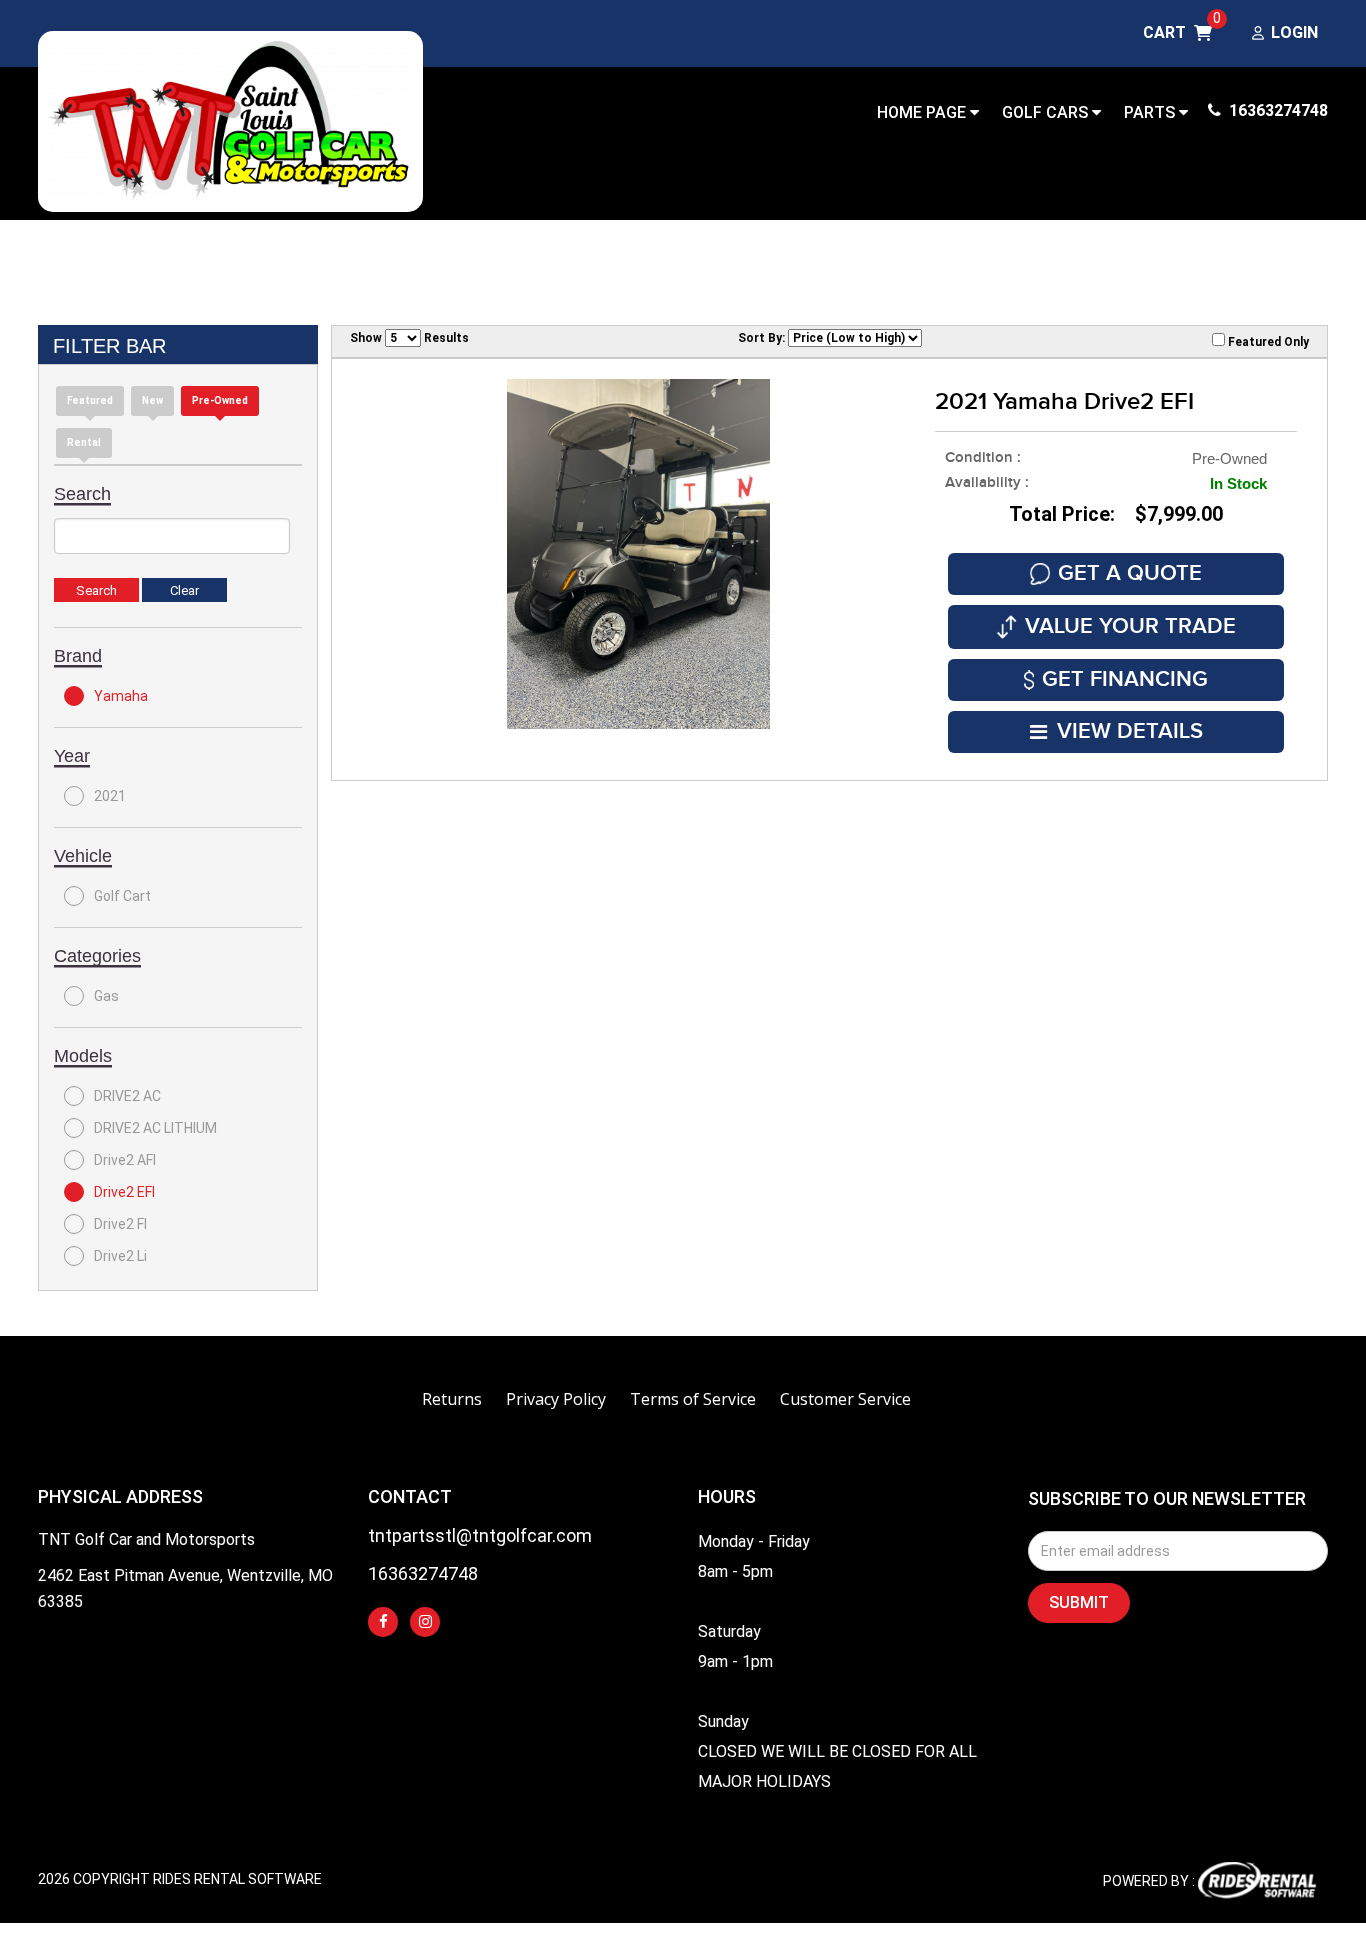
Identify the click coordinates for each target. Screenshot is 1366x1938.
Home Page (923, 112)
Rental (84, 442)
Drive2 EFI (124, 1192)
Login (1294, 33)
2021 (110, 796)
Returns (452, 1399)
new (152, 400)
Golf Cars (1047, 112)
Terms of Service (693, 1399)
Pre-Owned (220, 400)
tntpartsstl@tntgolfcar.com (480, 1536)
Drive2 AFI (125, 1160)
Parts (1151, 112)
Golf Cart (122, 896)
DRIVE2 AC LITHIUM (155, 1128)
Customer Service (845, 1399)
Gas (106, 996)
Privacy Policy (556, 1399)
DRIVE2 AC (127, 1096)
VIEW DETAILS (1130, 731)
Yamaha (121, 696)
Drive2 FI (120, 1224)
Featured (90, 400)
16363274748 (1276, 110)
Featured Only (1267, 342)
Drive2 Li (120, 1256)
